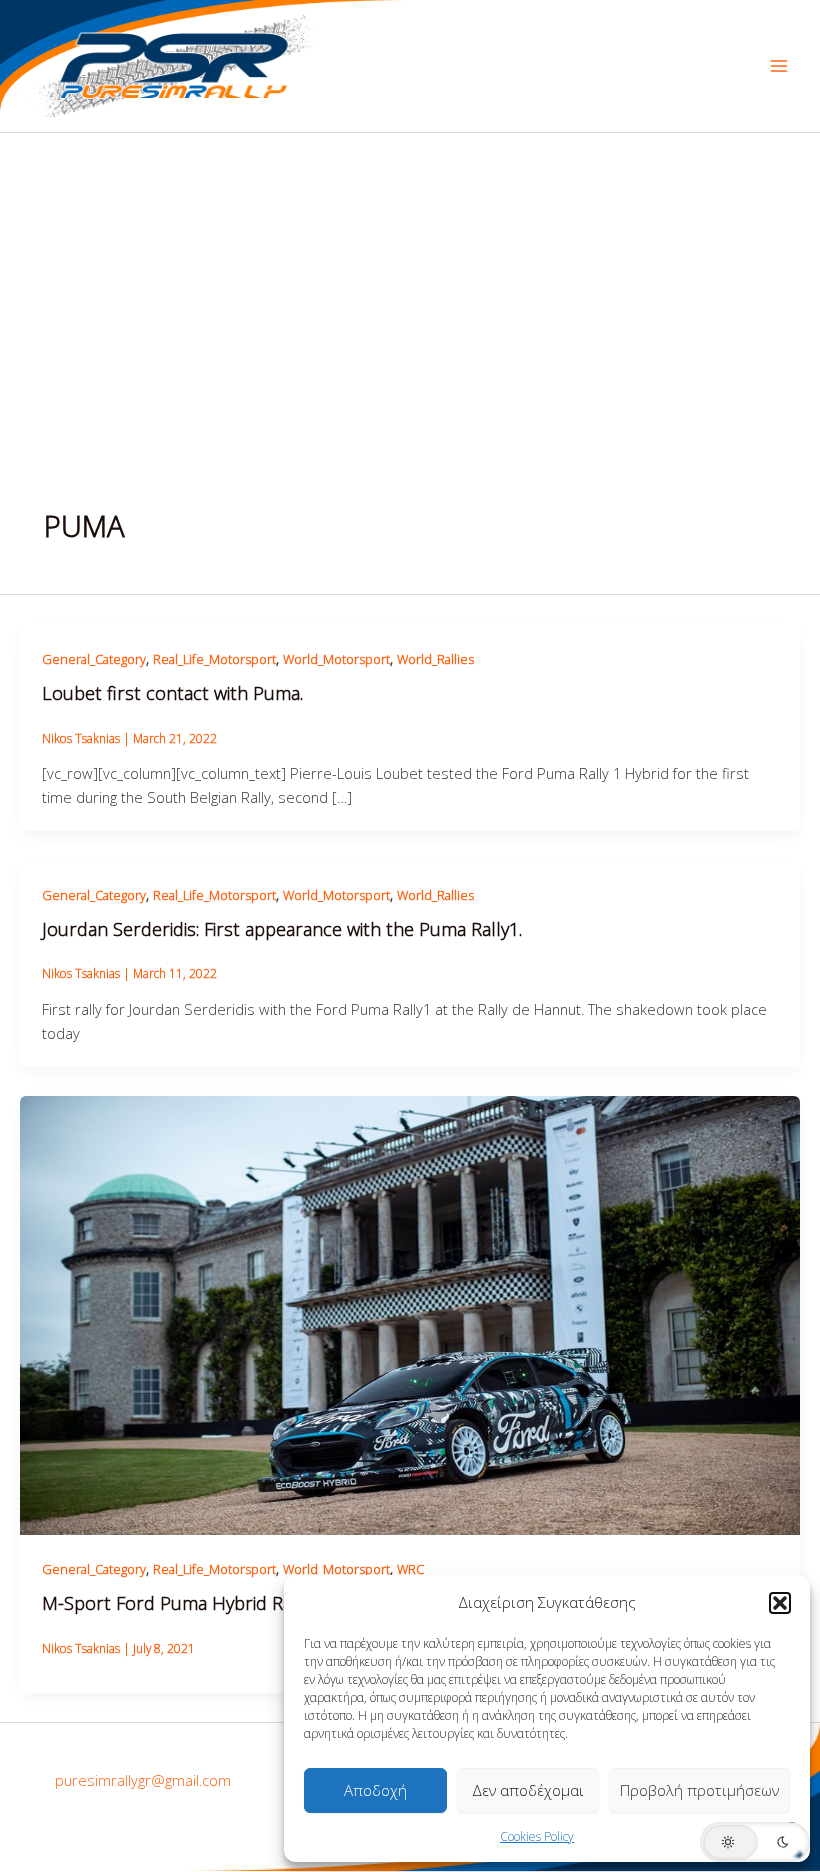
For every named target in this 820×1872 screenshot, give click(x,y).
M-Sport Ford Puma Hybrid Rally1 (181, 1603)
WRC (410, 1569)
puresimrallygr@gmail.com (143, 1780)
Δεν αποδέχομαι (528, 1790)
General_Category (94, 659)
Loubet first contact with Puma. (172, 693)
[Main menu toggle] (779, 66)
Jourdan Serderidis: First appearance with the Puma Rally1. (282, 929)
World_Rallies (435, 659)
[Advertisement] (410, 283)
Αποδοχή (375, 1790)
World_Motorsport (336, 659)
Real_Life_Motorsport (214, 659)
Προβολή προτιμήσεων (699, 1790)
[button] (780, 1603)
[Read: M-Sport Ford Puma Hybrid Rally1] (410, 1313)
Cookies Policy (537, 1836)
